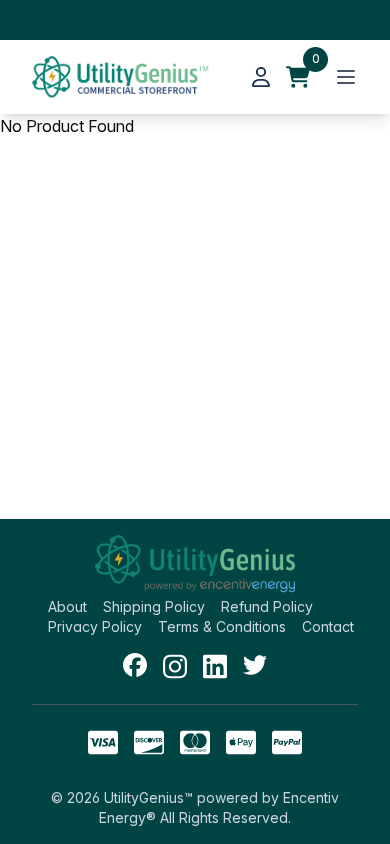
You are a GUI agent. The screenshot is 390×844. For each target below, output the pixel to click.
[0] (298, 77)
